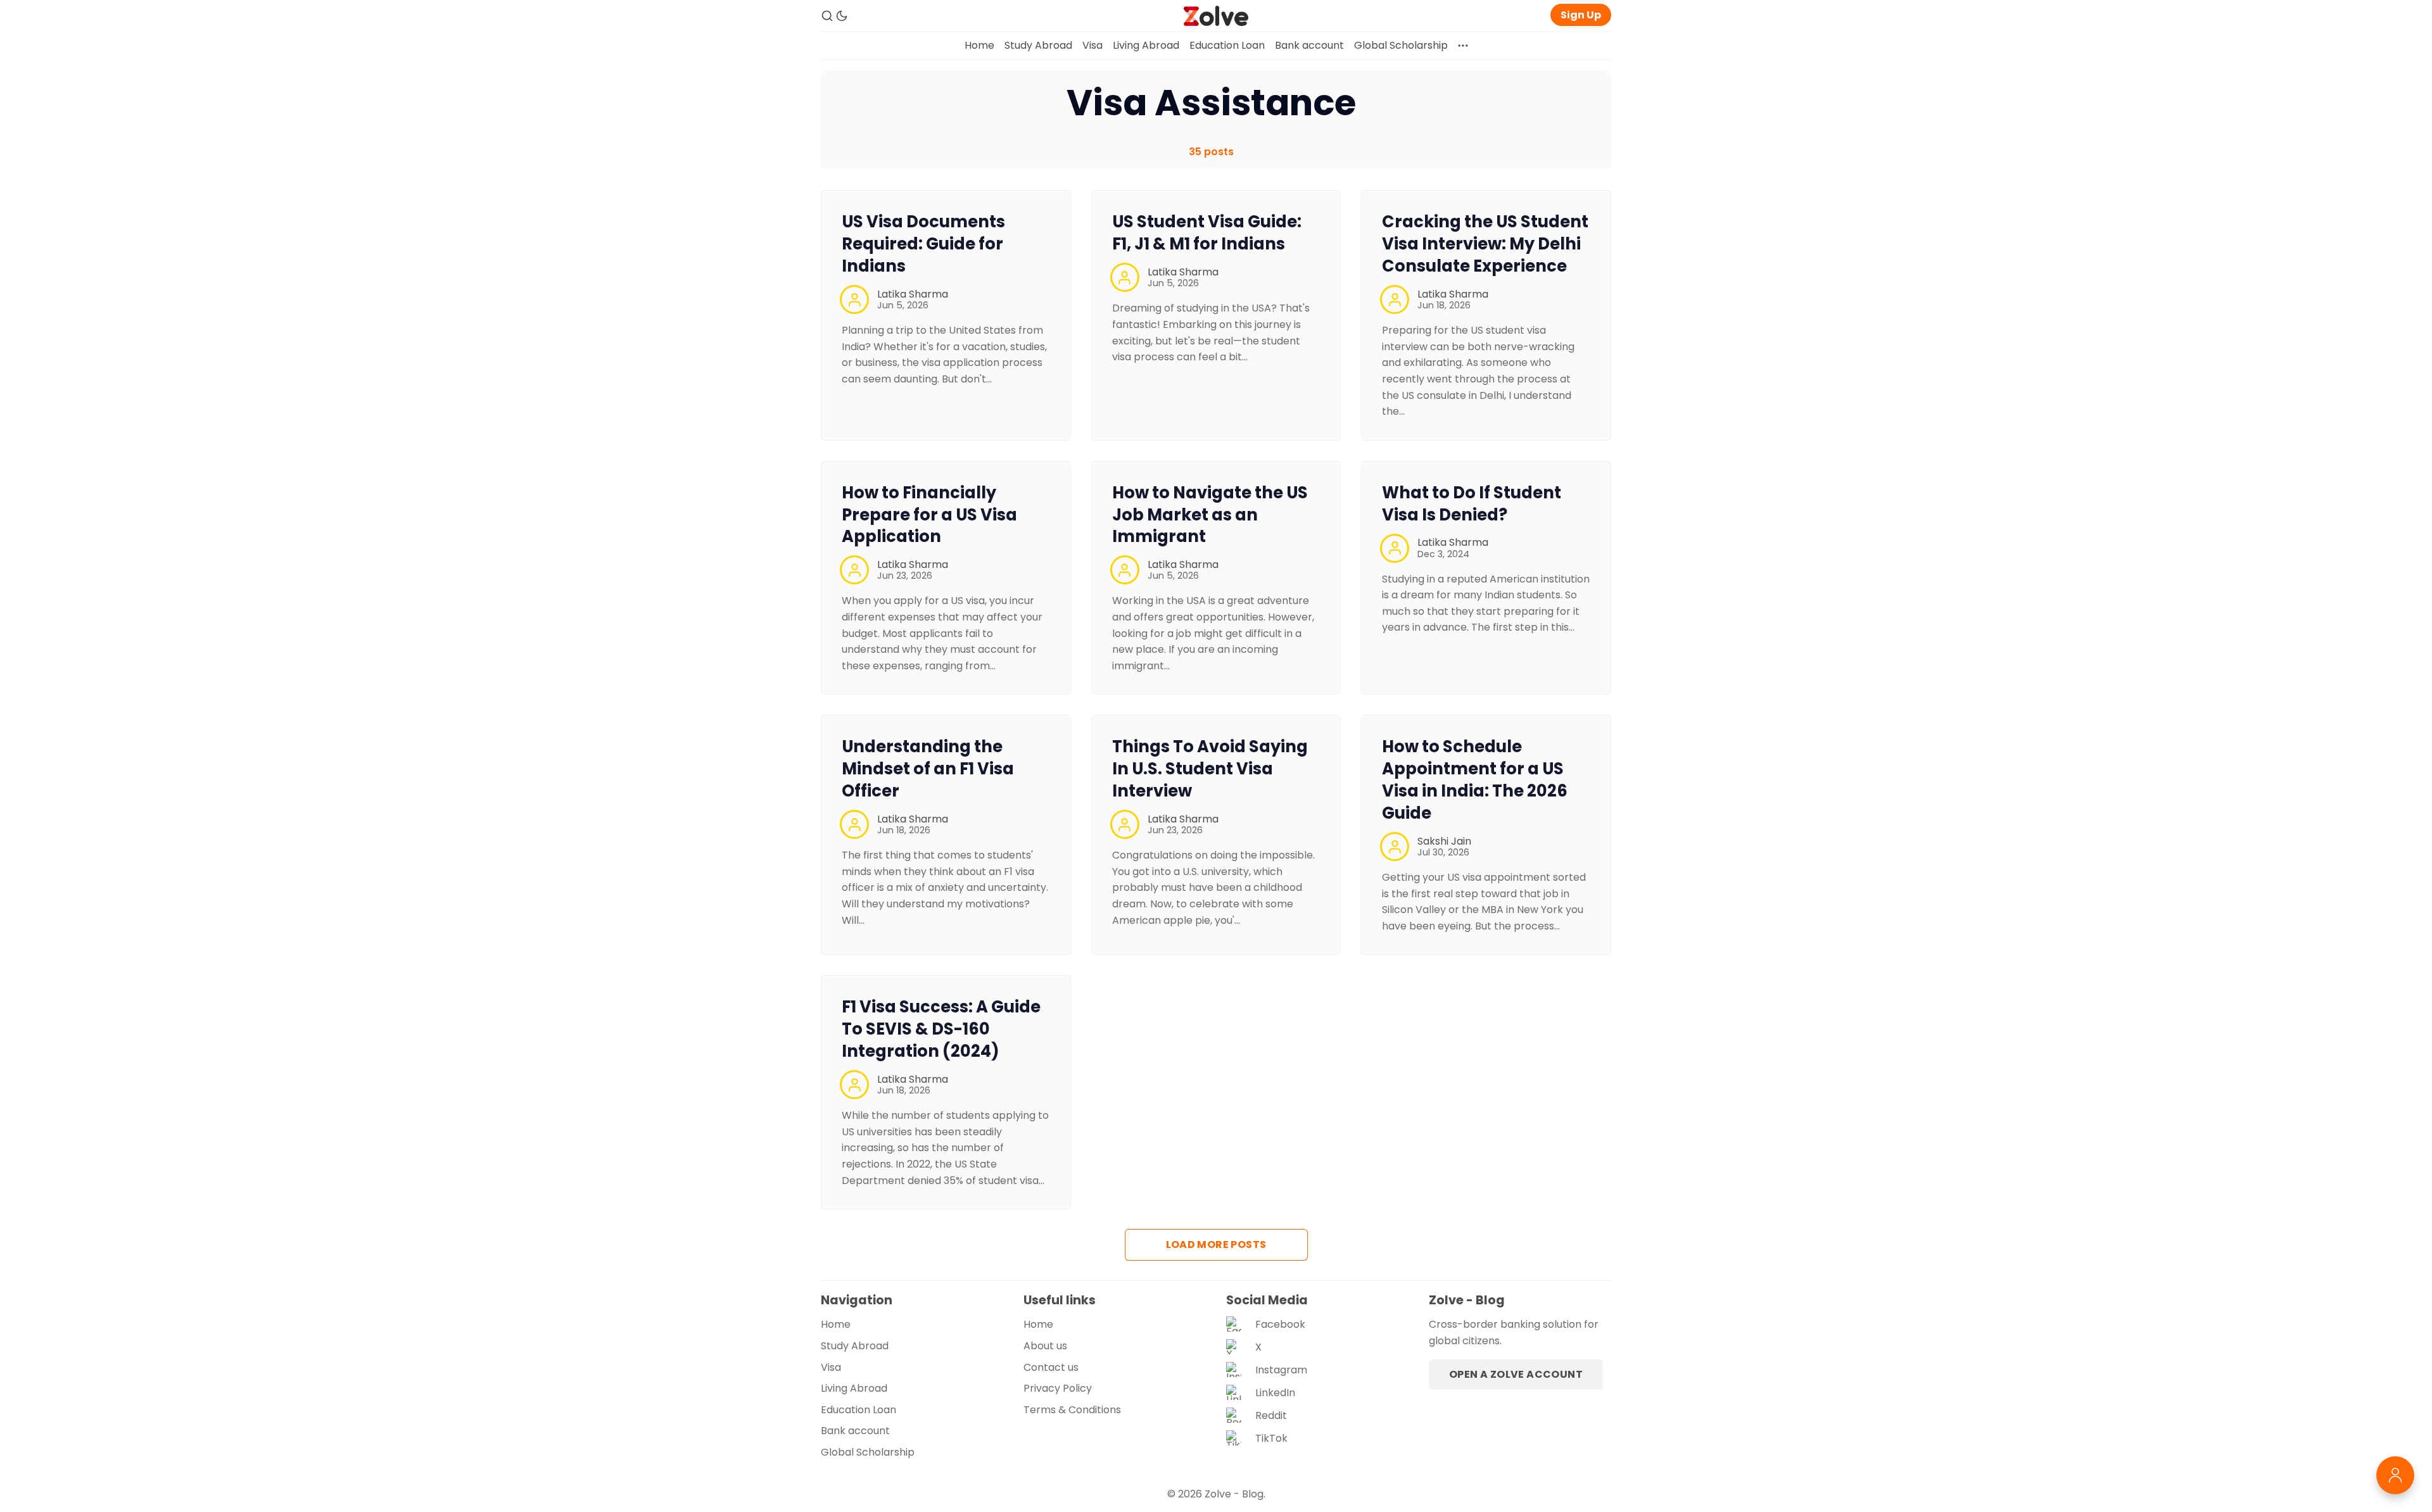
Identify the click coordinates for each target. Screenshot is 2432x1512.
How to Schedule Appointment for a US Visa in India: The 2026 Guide (1475, 779)
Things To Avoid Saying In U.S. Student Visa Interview (1210, 769)
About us (1045, 1346)
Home (979, 45)
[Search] (827, 16)
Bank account (1309, 45)
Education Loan (1227, 45)
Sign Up (1581, 15)
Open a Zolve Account (1516, 1374)
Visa (1092, 45)
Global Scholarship (1401, 45)
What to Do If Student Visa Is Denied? (1472, 504)
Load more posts (1216, 1244)
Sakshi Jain (1444, 841)
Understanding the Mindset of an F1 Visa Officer (928, 769)
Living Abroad (1146, 45)
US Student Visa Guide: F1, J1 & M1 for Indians (1207, 233)
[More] (1463, 46)
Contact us (1051, 1367)
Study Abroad (1038, 45)
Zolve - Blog (1234, 1494)
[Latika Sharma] (854, 299)
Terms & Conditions (1072, 1410)
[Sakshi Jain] (1395, 847)
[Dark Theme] (842, 16)
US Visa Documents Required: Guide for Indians (923, 244)
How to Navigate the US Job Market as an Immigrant (1210, 515)
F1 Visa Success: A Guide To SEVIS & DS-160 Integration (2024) (941, 1029)
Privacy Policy (1058, 1388)
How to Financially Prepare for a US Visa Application (929, 515)
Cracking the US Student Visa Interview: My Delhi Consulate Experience (1485, 244)
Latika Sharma (913, 294)
